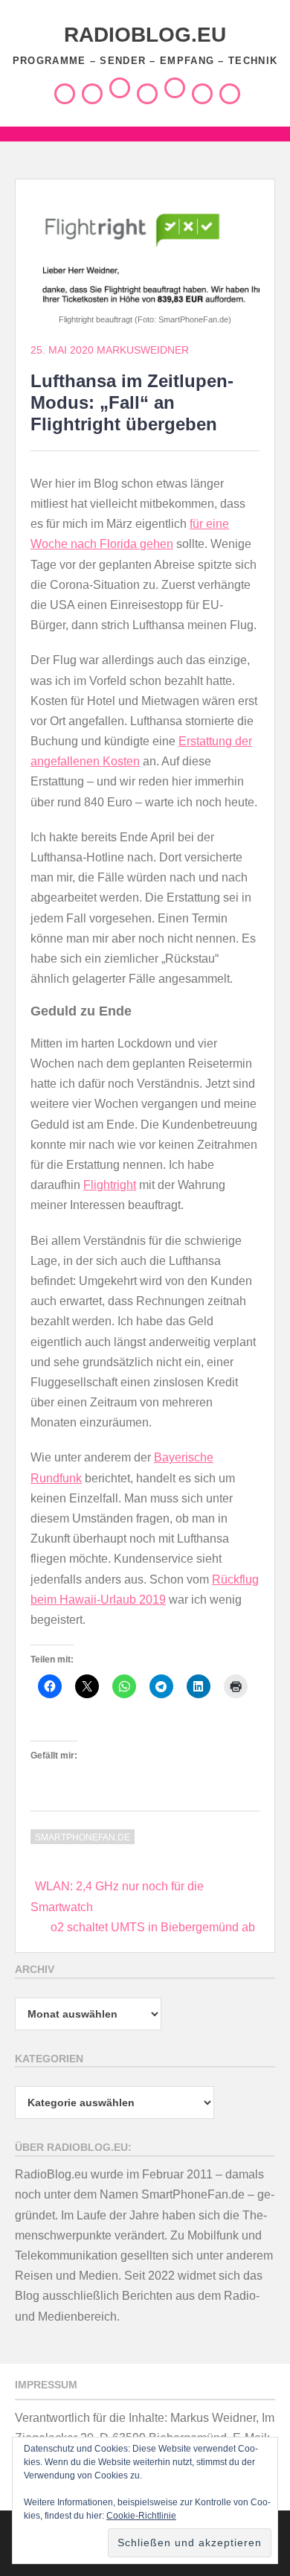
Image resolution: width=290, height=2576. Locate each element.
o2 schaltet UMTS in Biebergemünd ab (153, 1927)
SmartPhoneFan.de (83, 1837)
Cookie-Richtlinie (141, 2516)
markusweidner (143, 350)
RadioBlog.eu (145, 35)
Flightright (110, 1185)
